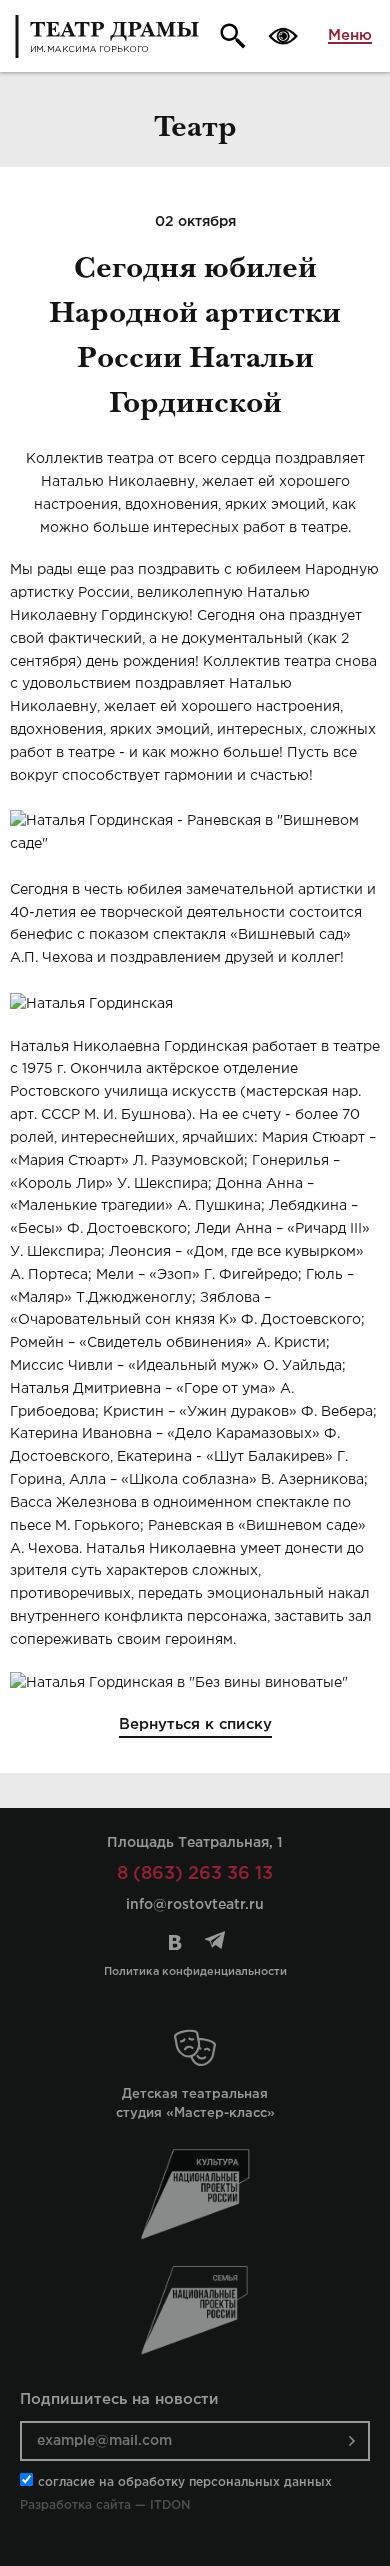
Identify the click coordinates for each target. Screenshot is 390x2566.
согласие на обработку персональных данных (185, 2482)
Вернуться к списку (195, 1724)
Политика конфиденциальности (195, 1972)
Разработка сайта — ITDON (105, 2505)
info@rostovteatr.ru (195, 1905)
